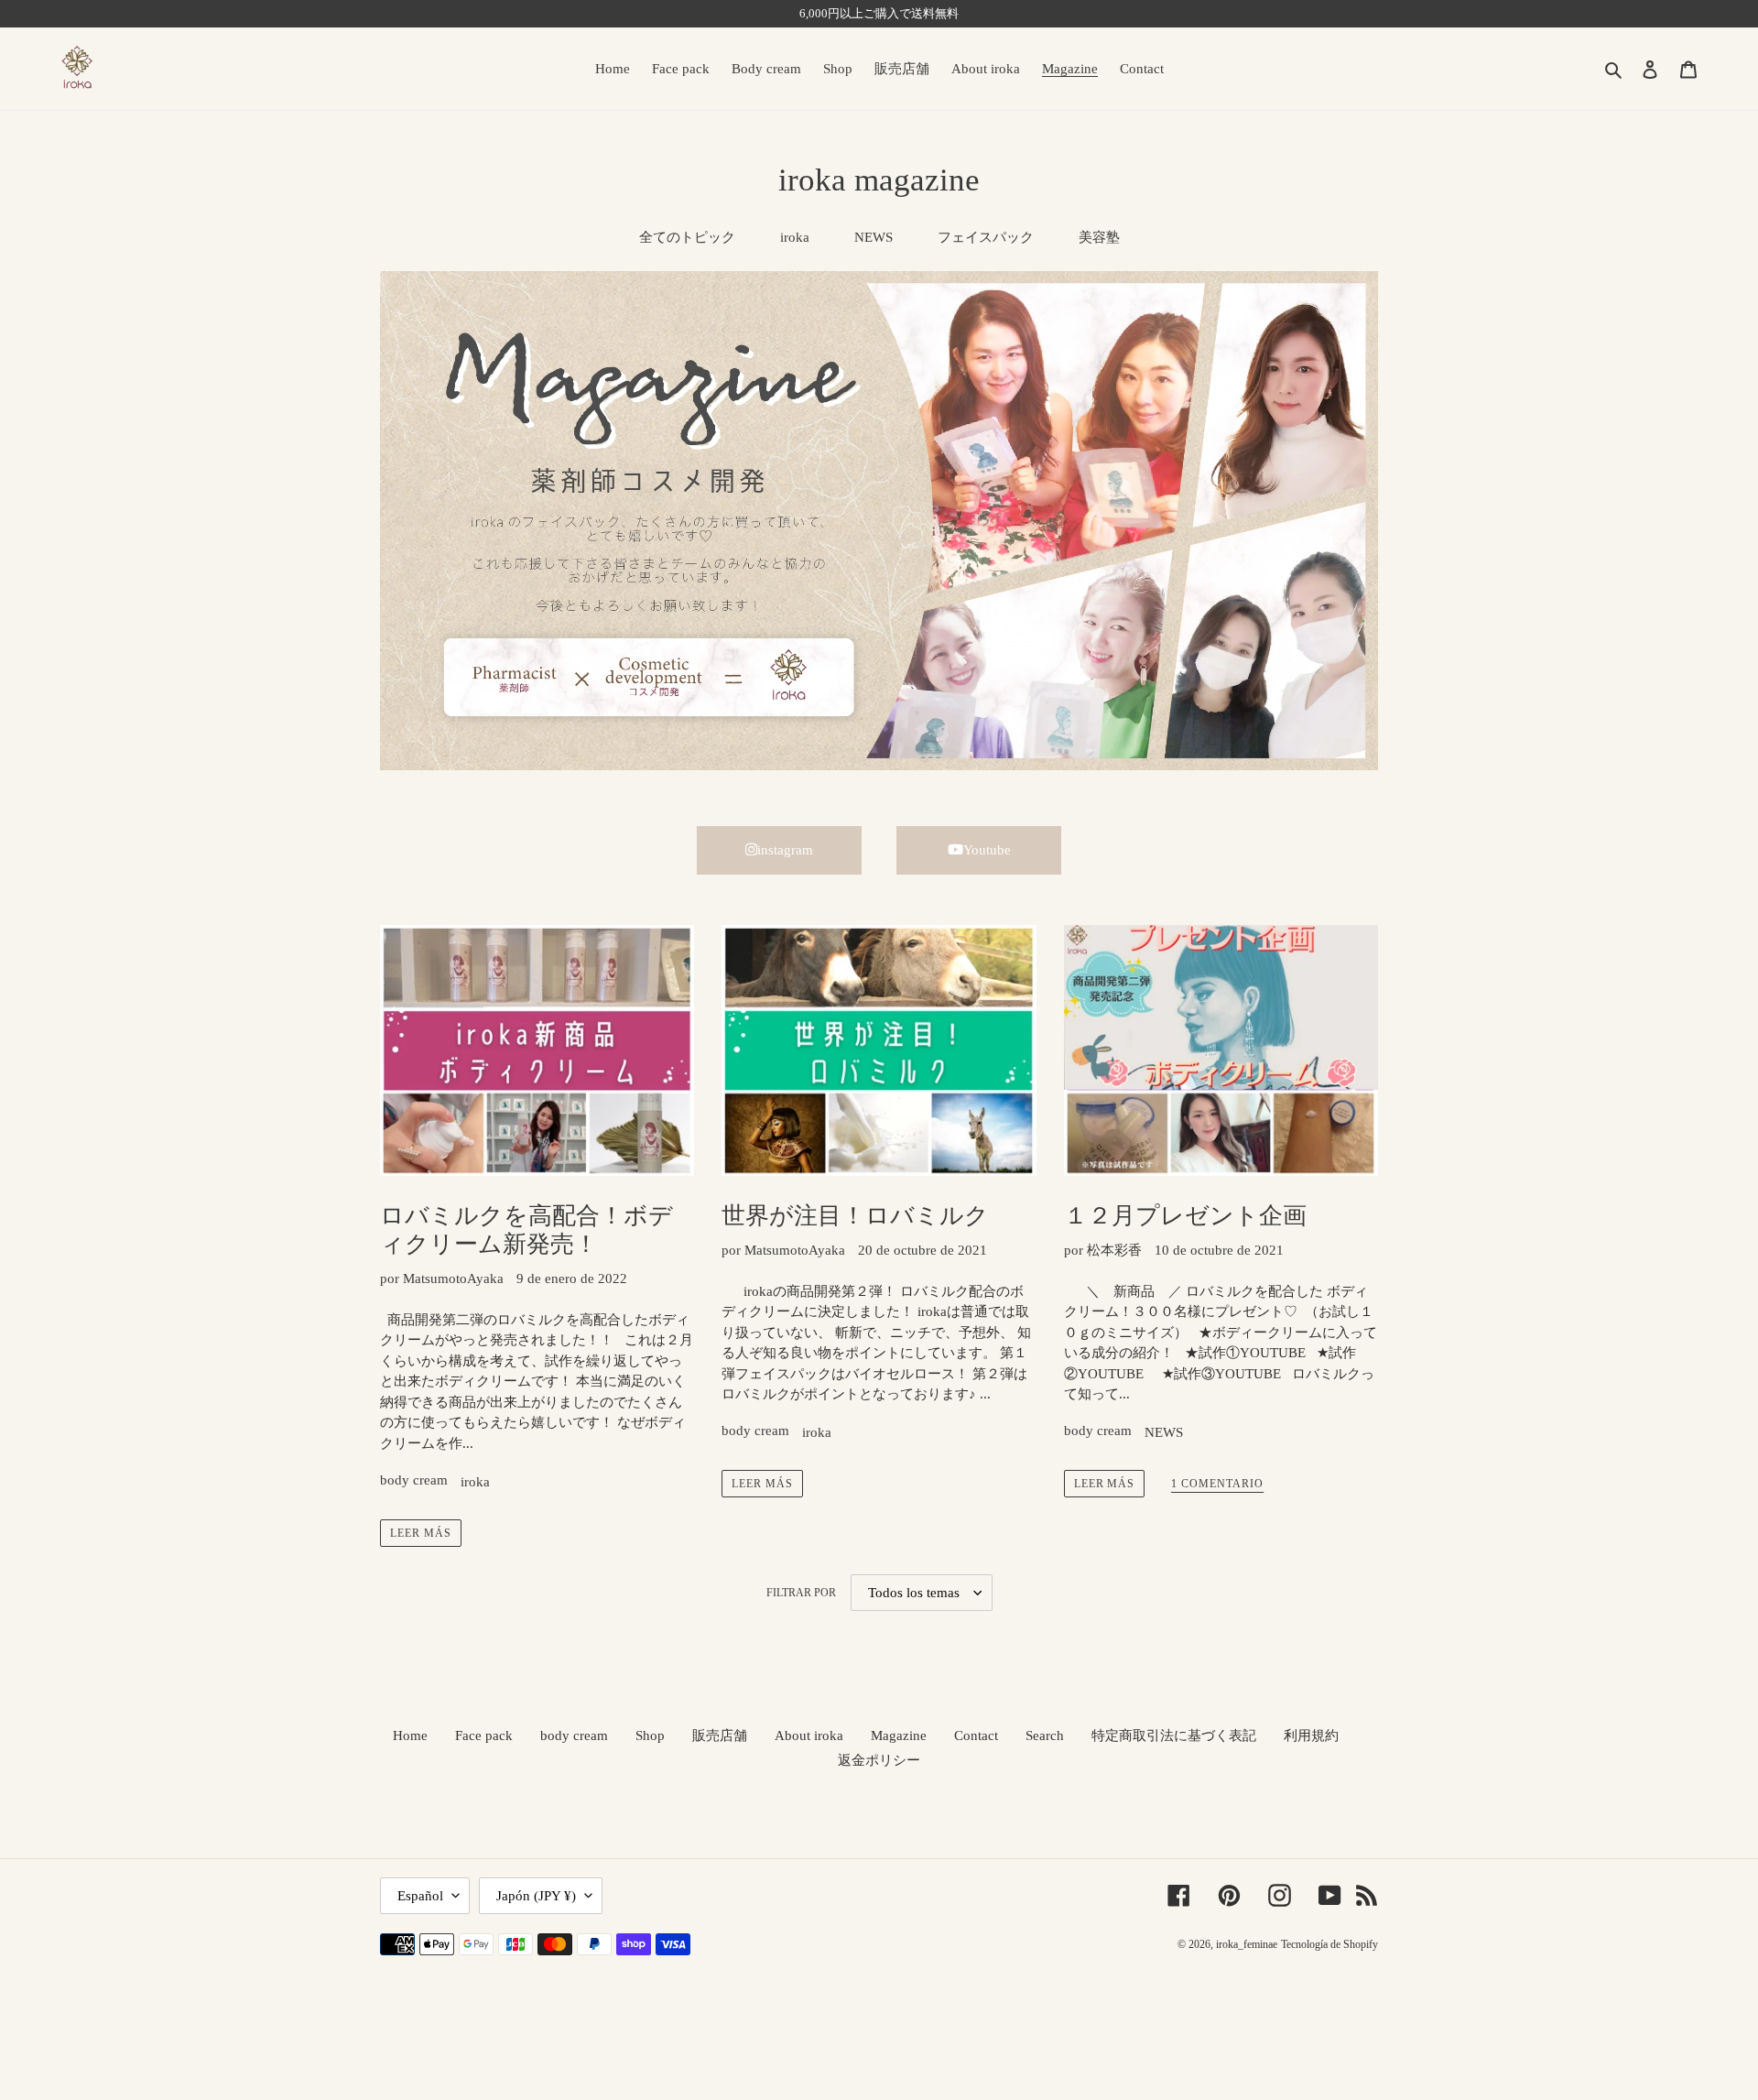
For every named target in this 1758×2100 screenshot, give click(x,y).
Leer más (421, 1533)
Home (410, 1735)
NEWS (874, 237)
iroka (795, 237)
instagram (785, 850)
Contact (976, 1735)
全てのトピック (687, 237)
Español (420, 1896)
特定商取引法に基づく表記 (1174, 1735)
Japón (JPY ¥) (536, 1896)
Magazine (899, 1735)
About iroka (809, 1735)
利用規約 (1311, 1735)
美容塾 (1099, 237)
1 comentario (1217, 1484)
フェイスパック (986, 237)
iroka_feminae (1247, 1944)
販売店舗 (720, 1735)
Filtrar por (801, 1593)
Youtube (987, 850)
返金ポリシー (879, 1760)
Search (1045, 1735)
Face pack (484, 1735)
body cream (414, 1480)
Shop (650, 1735)
